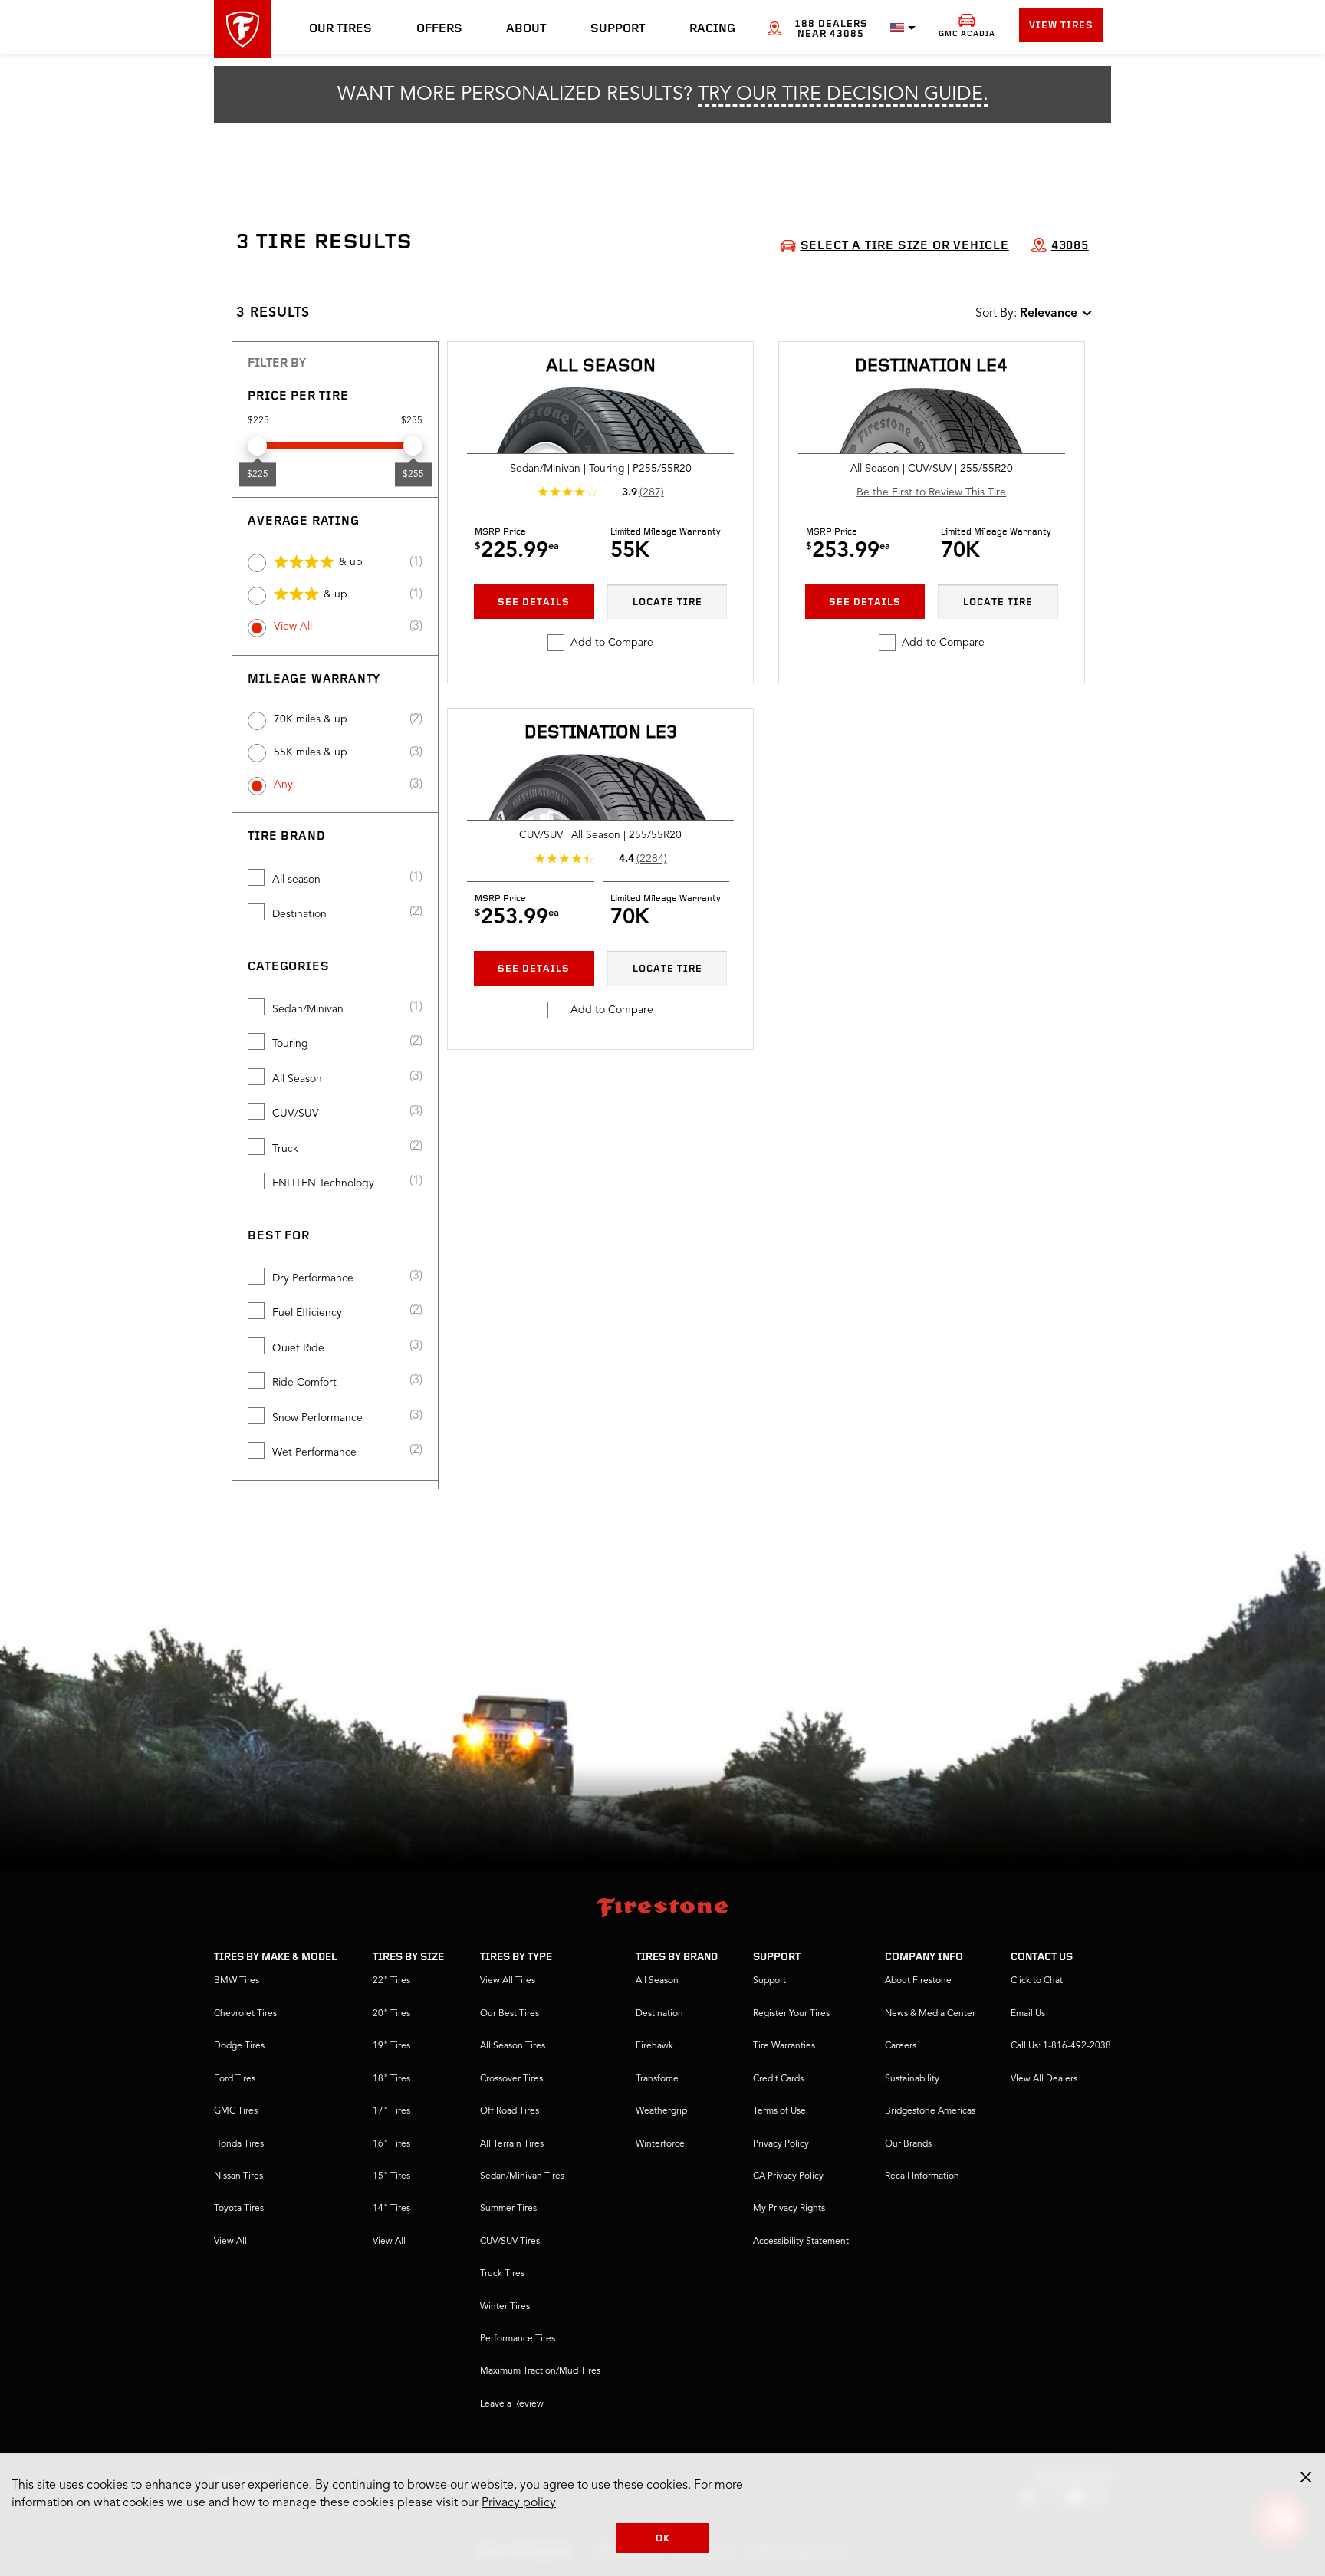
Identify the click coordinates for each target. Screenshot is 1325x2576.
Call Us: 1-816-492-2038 (1061, 2046)
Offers (439, 29)
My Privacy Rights (789, 2209)
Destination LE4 (931, 367)
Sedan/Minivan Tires (522, 2176)
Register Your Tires (791, 2014)
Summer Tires (508, 2209)
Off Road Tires (510, 2111)
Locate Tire (667, 602)
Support (618, 29)
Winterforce (660, 2144)
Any (283, 785)
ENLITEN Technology (323, 1183)
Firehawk (654, 2046)
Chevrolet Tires (245, 2014)
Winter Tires (505, 2307)
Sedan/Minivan (308, 1009)
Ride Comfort (304, 1383)
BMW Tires (237, 1981)
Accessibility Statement (801, 2242)
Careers (901, 2046)
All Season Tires (513, 2046)
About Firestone (918, 1981)
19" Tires (391, 2046)
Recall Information (922, 2176)
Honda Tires (239, 2144)
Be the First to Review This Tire (931, 492)
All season (296, 880)
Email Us (1028, 2014)
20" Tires (391, 2014)
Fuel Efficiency (307, 1313)
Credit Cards (778, 2079)
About (526, 29)
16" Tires (391, 2144)
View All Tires (508, 1981)
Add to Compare (612, 643)
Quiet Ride (298, 1348)
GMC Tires (236, 2111)
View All (293, 627)
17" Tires (391, 2111)
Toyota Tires (239, 2209)
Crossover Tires (511, 2079)
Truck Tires (502, 2274)
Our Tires (340, 29)
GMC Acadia (967, 34)
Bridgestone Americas (930, 2111)
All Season (297, 1079)
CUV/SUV (296, 1114)
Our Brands (908, 2144)
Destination (299, 914)
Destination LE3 (601, 733)
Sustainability (912, 2079)
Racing (712, 29)
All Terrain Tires (512, 2144)
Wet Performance (314, 1452)
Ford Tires (235, 2079)
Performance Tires (518, 2339)
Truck (285, 1149)
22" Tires (391, 1981)
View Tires (1061, 26)
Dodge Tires (239, 2046)
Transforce (657, 2079)
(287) (652, 492)
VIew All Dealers (1044, 2079)
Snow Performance (317, 1418)
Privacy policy (519, 2503)
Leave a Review (512, 2404)
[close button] (1306, 2477)
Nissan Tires (238, 2176)
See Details (534, 602)
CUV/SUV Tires (510, 2242)
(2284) (652, 859)
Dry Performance (313, 1278)
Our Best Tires (510, 2014)
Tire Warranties (784, 2046)
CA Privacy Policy (788, 2176)
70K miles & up (311, 719)
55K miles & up (311, 752)
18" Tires (391, 2079)
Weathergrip (661, 2111)
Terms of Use (779, 2111)
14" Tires (391, 2209)
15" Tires (391, 2176)
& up (351, 562)
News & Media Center (930, 2014)
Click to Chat (1037, 1981)
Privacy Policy (781, 2144)
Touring (290, 1044)
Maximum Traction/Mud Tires (540, 2371)
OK (663, 2539)
